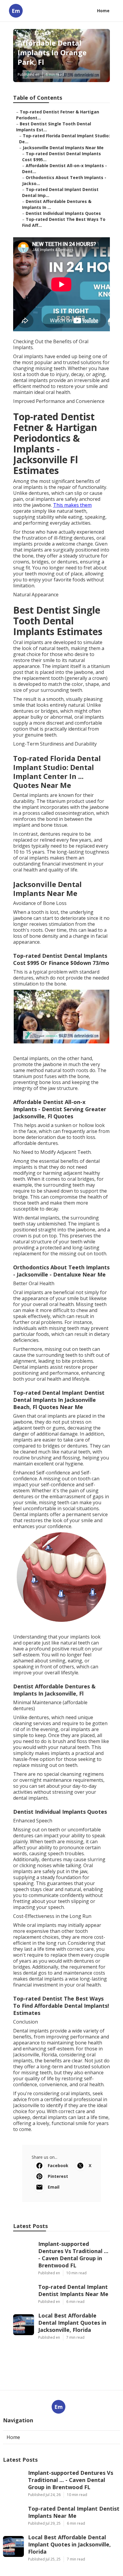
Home (103, 11)
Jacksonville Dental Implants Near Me (63, 148)
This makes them (72, 505)
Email (54, 2187)
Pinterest (58, 2176)
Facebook (58, 2165)
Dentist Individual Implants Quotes (63, 213)
